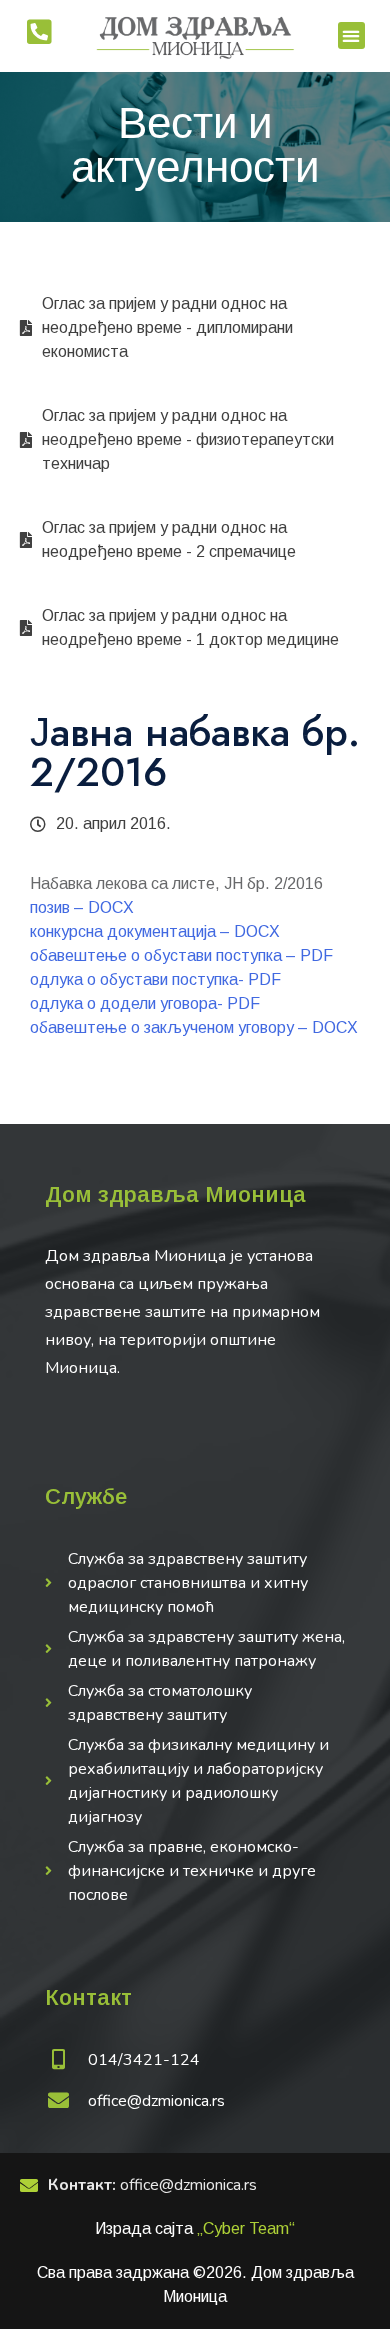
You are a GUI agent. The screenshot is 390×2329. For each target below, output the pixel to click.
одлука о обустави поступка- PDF (155, 979)
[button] (351, 35)
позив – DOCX (82, 907)
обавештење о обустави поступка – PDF (181, 955)
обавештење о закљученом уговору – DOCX (194, 1027)
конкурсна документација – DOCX (155, 931)
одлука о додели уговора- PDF (145, 1003)
